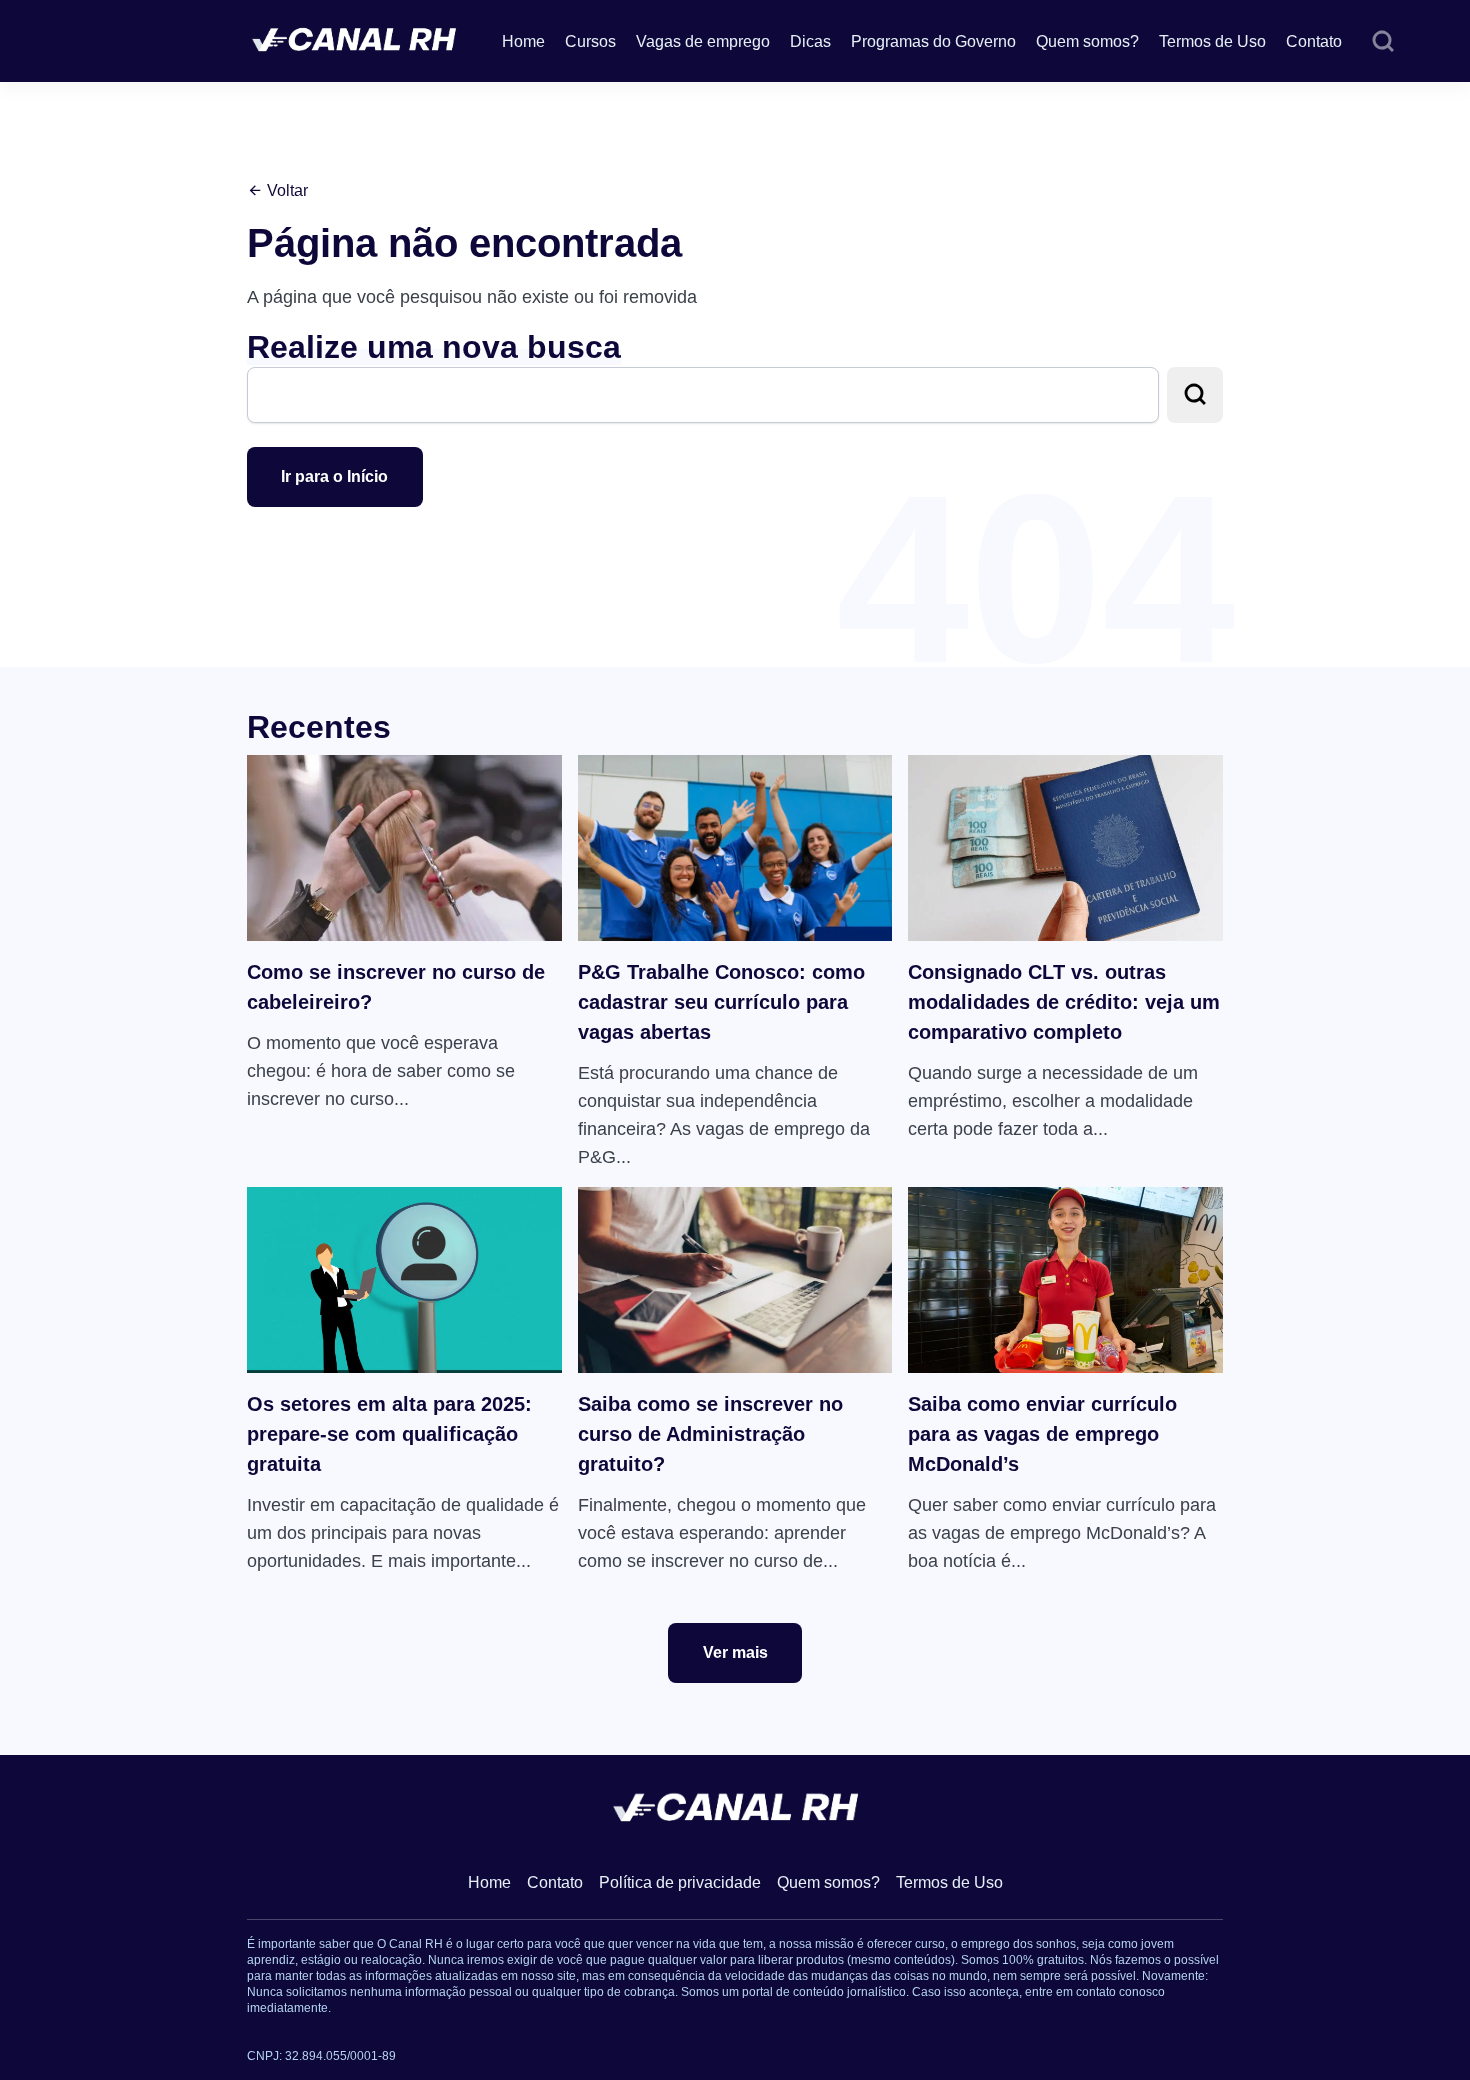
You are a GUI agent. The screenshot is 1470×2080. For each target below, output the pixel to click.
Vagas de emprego (703, 41)
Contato (1314, 41)
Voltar (285, 190)
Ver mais (735, 1652)
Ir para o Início (334, 476)
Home (523, 41)
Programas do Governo (933, 41)
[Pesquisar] (1383, 42)
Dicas (810, 41)
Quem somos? (1087, 41)
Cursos (590, 41)
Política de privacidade (680, 1882)
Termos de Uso (1212, 41)
